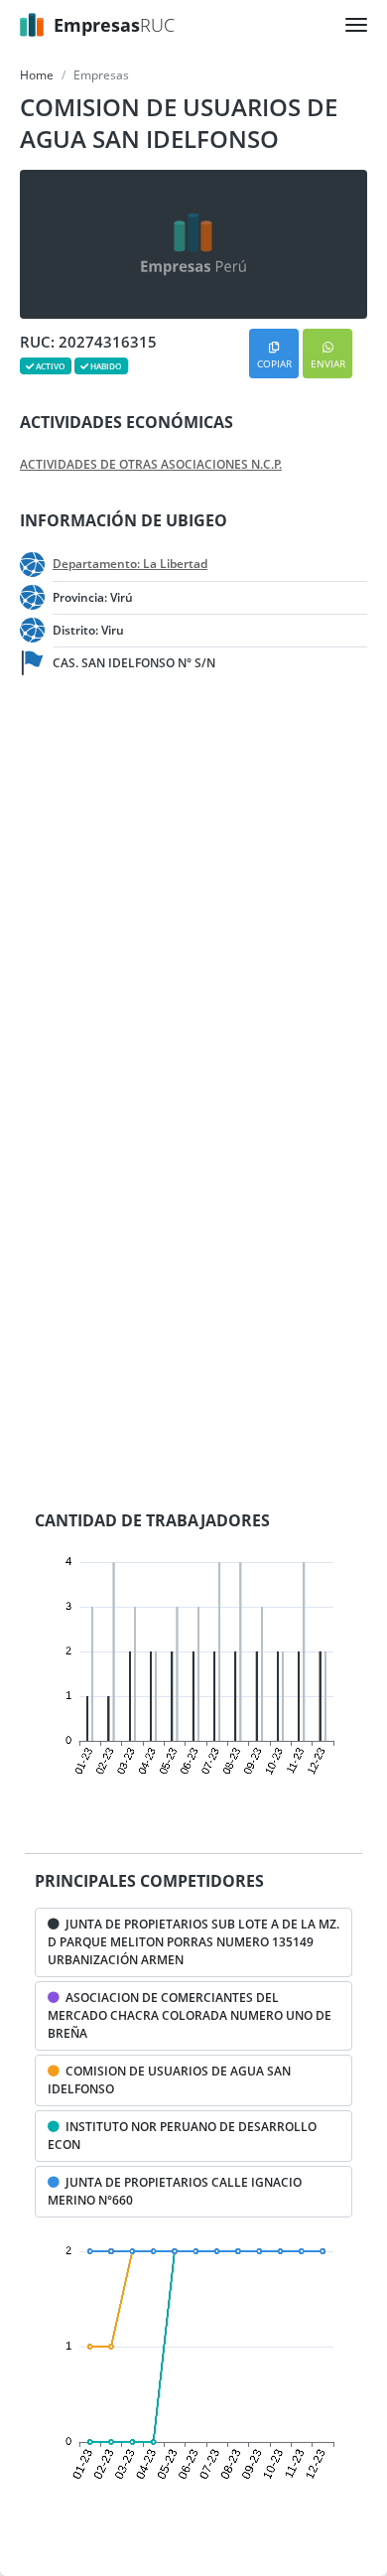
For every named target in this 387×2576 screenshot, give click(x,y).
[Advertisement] (193, 903)
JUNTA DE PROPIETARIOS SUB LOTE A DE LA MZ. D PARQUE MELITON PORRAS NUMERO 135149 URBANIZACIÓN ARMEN (193, 1942)
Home (37, 75)
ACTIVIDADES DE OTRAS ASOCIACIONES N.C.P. (151, 465)
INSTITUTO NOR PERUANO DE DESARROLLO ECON (182, 2136)
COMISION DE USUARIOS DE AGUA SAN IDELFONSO (169, 2080)
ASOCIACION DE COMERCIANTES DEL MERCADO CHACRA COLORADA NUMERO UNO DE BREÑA (190, 2015)
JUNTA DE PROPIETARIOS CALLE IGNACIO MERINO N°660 (175, 2191)
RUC (114, 25)
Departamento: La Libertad (130, 564)
